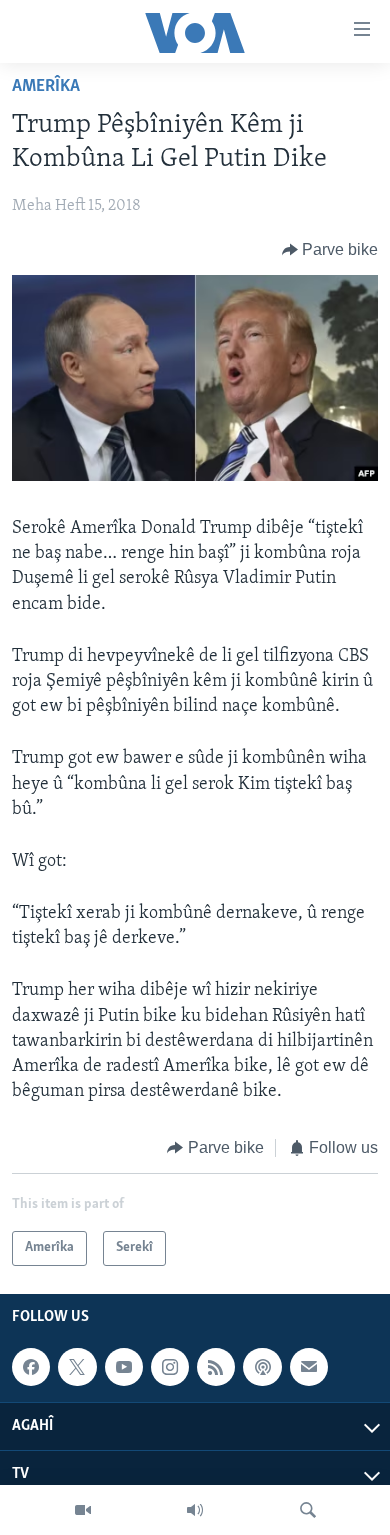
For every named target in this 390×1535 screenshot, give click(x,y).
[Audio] (195, 1510)
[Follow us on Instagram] (170, 1367)
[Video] (83, 1510)
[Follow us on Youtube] (124, 1367)
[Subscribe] (309, 1367)
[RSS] (216, 1367)
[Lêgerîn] (308, 1510)
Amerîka (46, 87)
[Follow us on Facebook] (31, 1367)
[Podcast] (262, 1367)
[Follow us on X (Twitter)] (77, 1367)
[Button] (330, 250)
